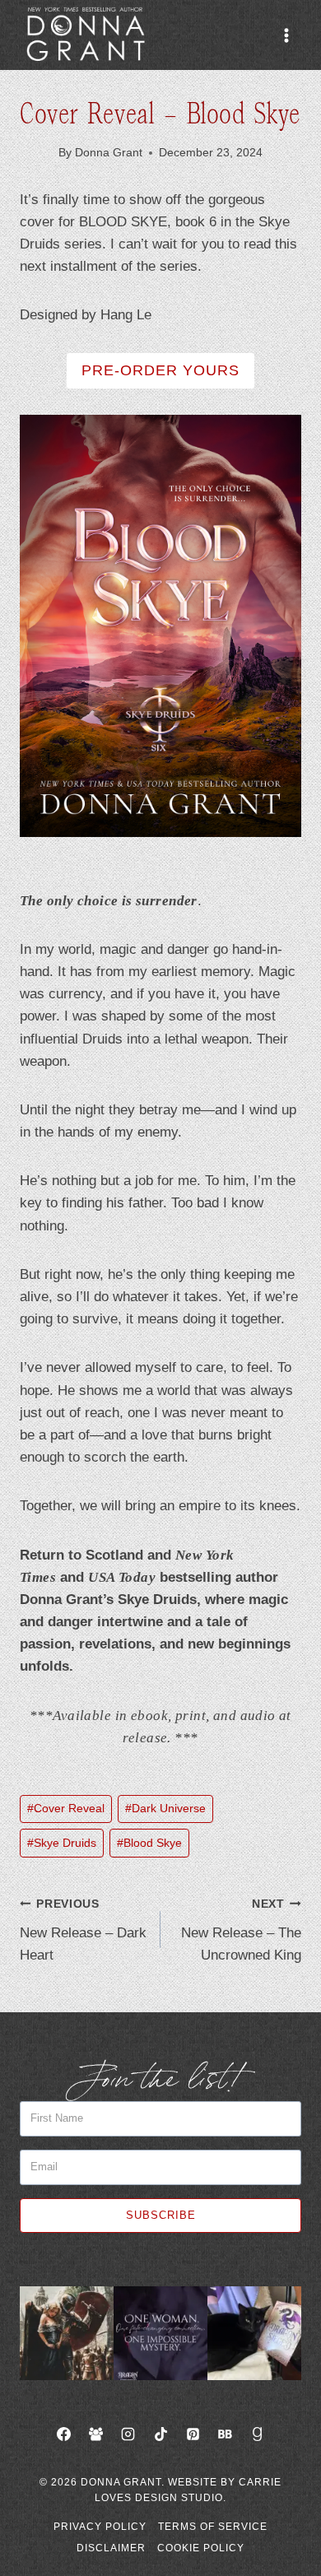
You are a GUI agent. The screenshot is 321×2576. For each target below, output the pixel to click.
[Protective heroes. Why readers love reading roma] (67, 2333)
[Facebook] (64, 2434)
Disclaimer (111, 2548)
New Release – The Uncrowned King (241, 1930)
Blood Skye (149, 1843)
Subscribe (161, 2215)
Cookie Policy (201, 2548)
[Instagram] (128, 2434)
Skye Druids (62, 1843)
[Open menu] (286, 35)
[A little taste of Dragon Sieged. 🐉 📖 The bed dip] (160, 2333)
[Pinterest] (193, 2434)
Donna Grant (109, 153)
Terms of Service (213, 2527)
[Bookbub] (225, 2434)
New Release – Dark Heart (83, 1930)
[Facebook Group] (96, 2434)
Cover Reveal (66, 1809)
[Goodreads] (257, 2434)
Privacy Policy (100, 2527)
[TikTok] (160, 2434)
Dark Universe (165, 1809)
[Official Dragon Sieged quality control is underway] (254, 2333)
